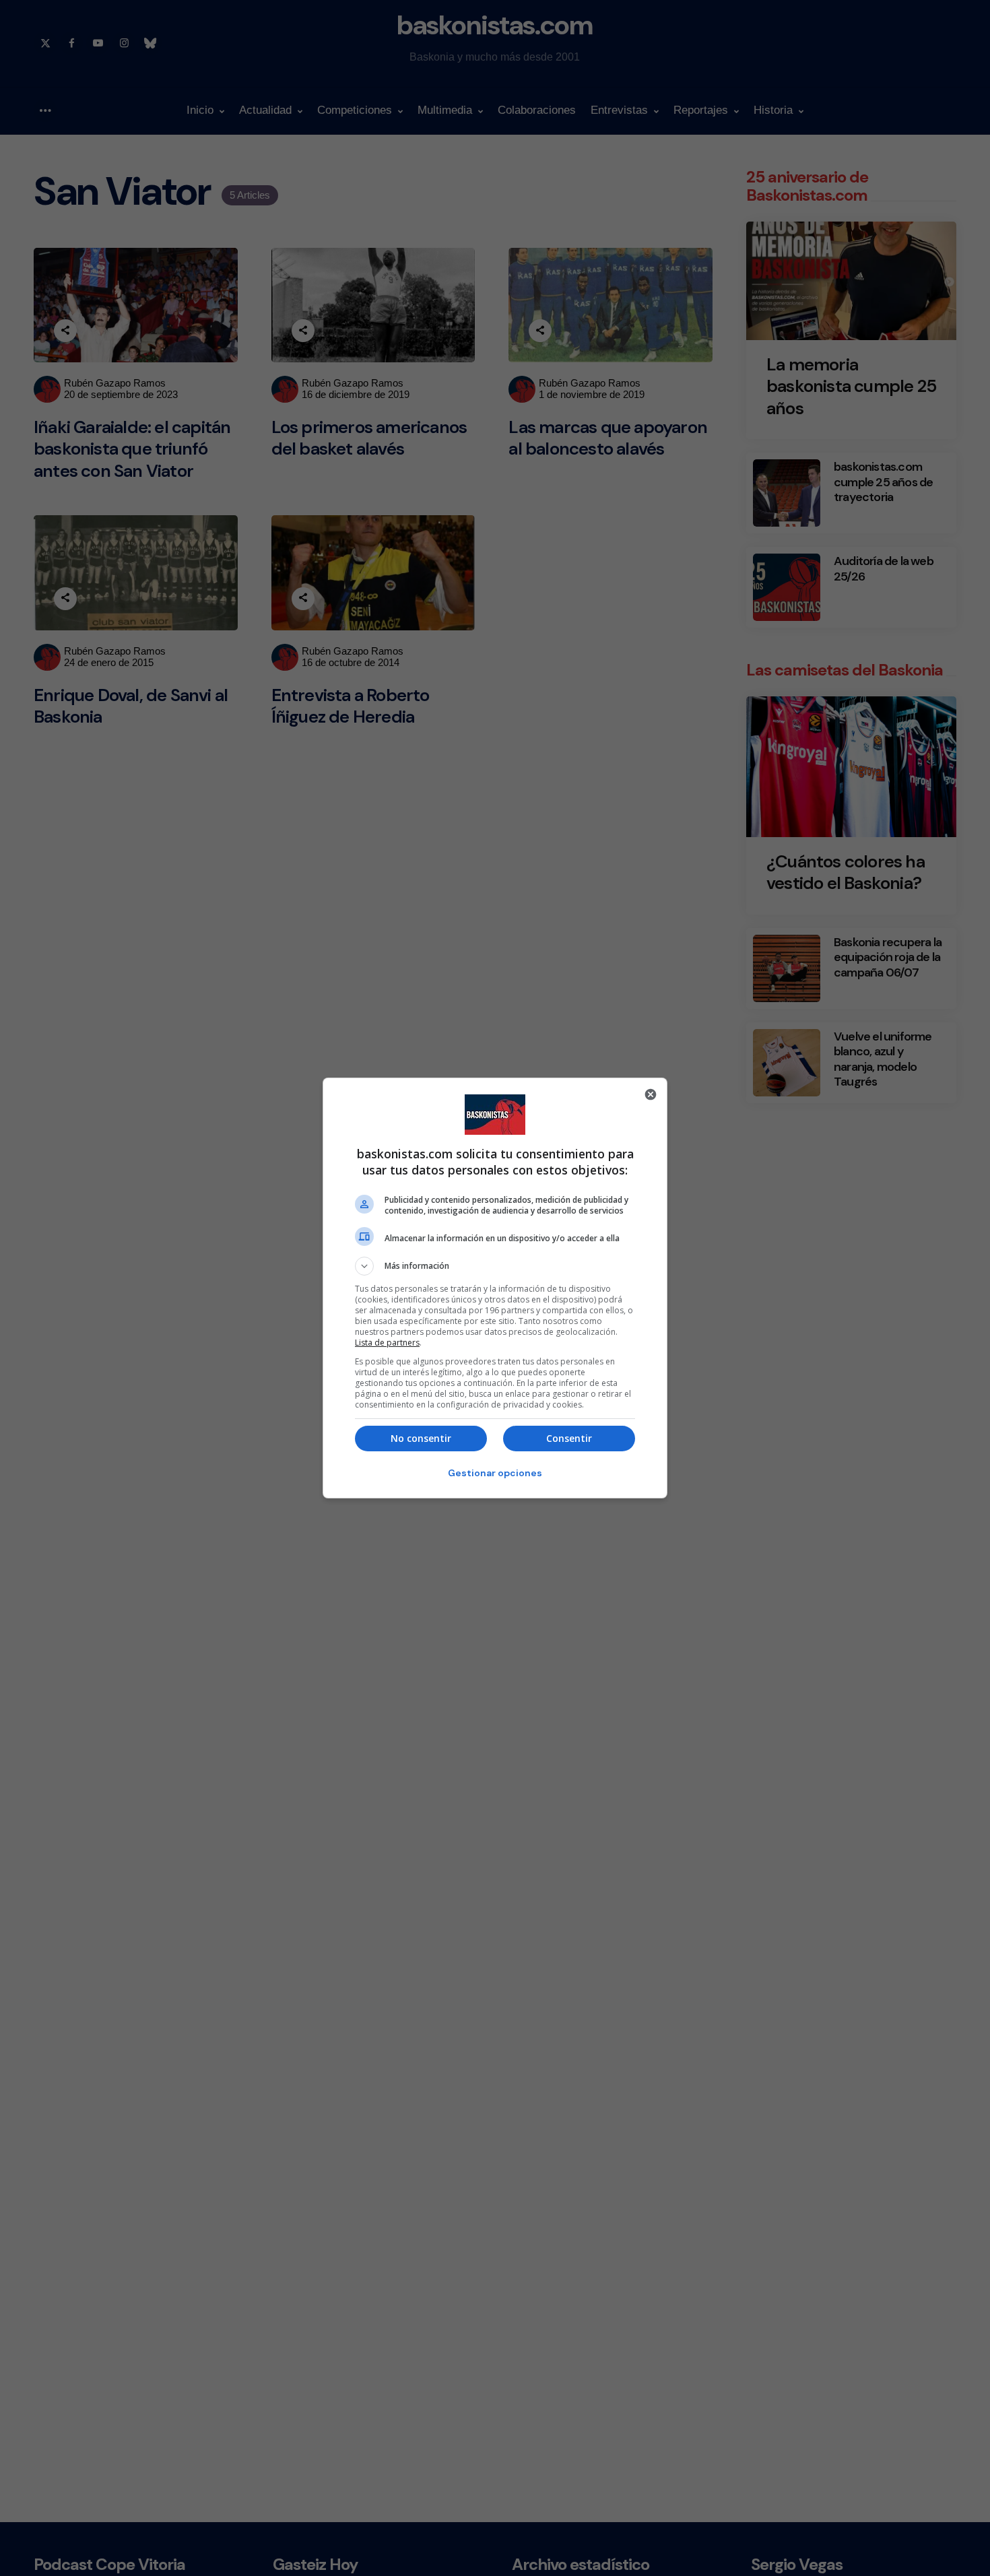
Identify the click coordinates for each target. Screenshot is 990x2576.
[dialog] (495, 1288)
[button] (495, 1266)
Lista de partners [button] (387, 1343)
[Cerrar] (651, 1094)
